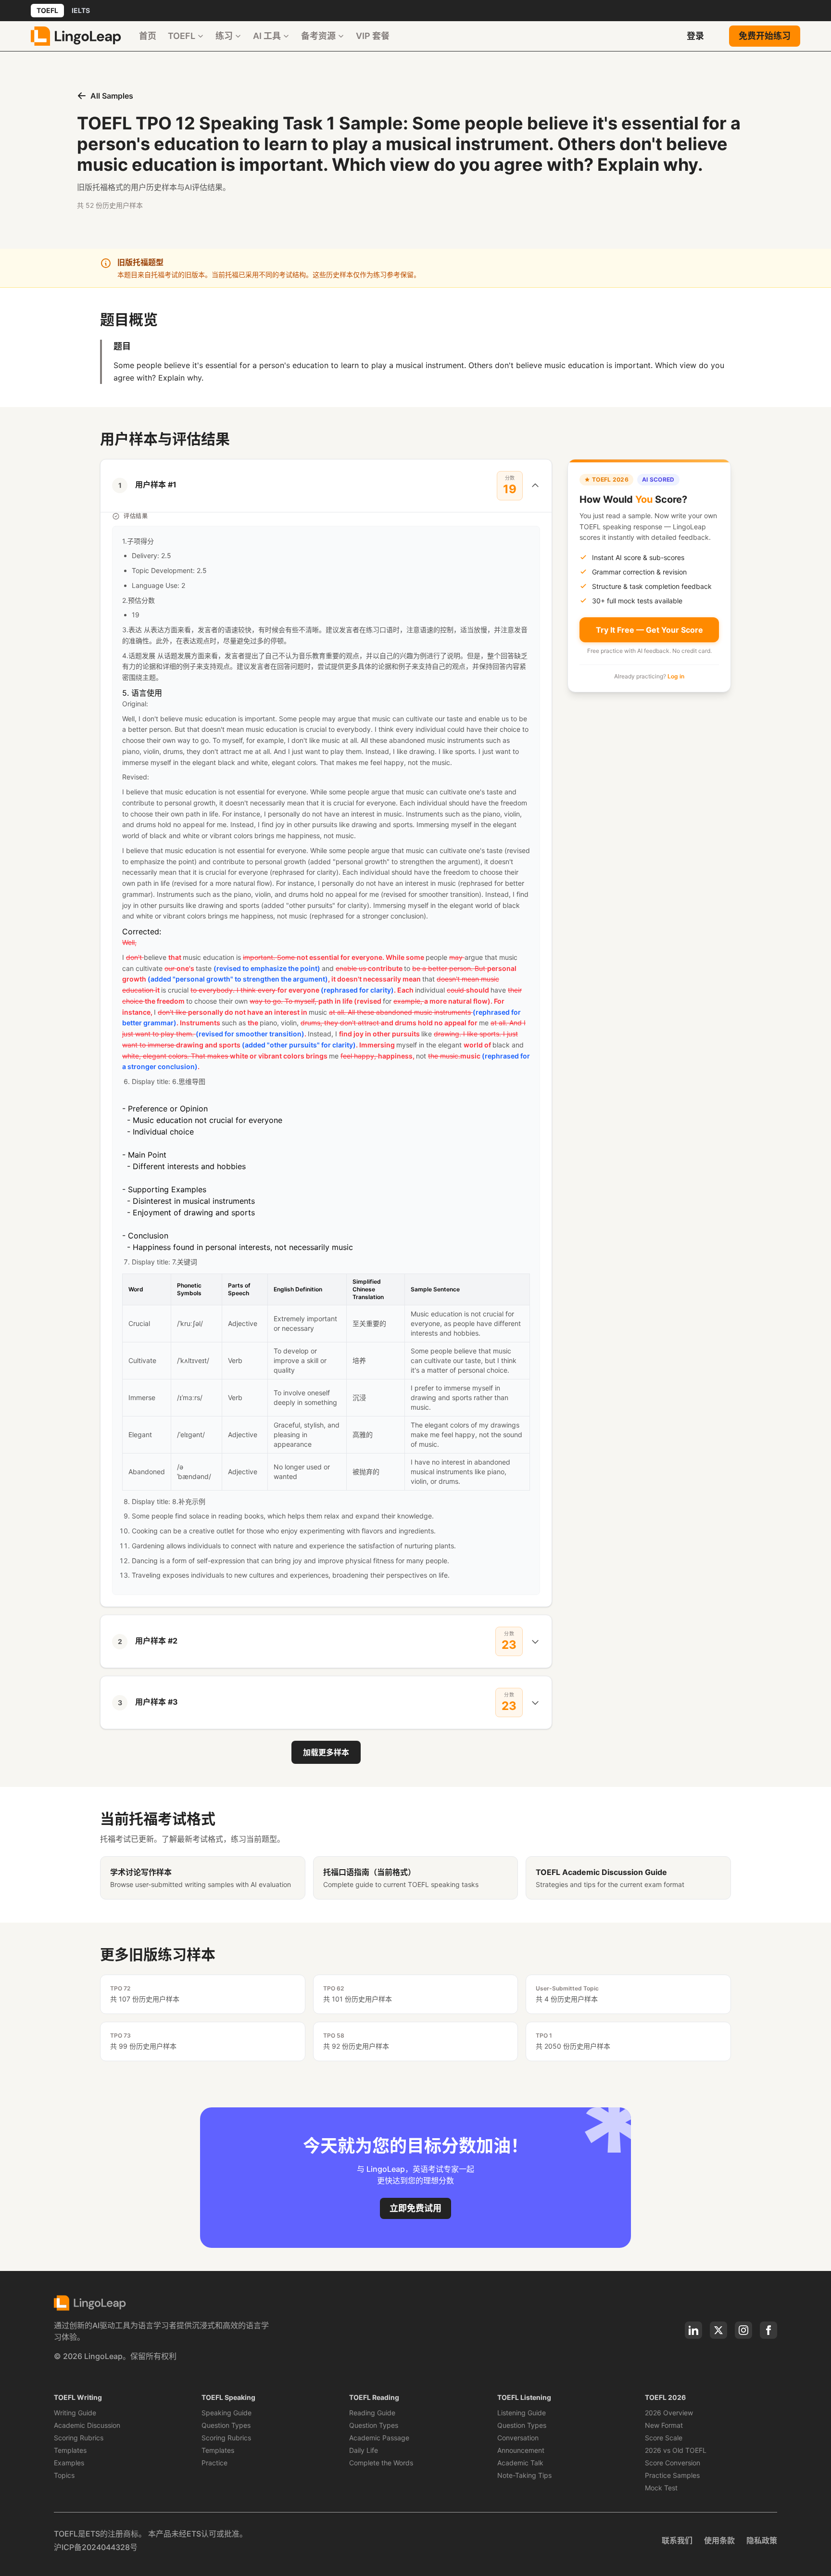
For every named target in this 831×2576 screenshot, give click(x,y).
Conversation (518, 2438)
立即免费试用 (415, 2208)
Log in (676, 676)
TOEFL (47, 10)
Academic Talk (520, 2463)
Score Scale (664, 2438)
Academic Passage (379, 2438)
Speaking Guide (227, 2413)
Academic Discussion (87, 2425)
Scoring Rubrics (79, 2438)
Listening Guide (522, 2413)
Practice (214, 2463)
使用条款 (719, 2540)
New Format (664, 2425)
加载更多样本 (326, 1752)
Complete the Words (381, 2463)
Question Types (226, 2425)
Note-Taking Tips (524, 2475)
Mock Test (661, 2488)
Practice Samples (672, 2475)
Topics (64, 2475)
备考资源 (318, 36)
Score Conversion (673, 2463)
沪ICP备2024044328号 (96, 2547)
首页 (148, 36)
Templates (70, 2450)
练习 (224, 36)
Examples (69, 2463)
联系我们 (677, 2540)
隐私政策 (762, 2540)
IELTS (81, 10)
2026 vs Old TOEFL (676, 2450)
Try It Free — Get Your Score (649, 629)
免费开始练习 (765, 36)
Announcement (521, 2450)
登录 (695, 36)
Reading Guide (372, 2413)
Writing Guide (75, 2413)
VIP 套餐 (373, 36)
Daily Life (364, 2450)
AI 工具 (267, 36)
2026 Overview (669, 2413)
